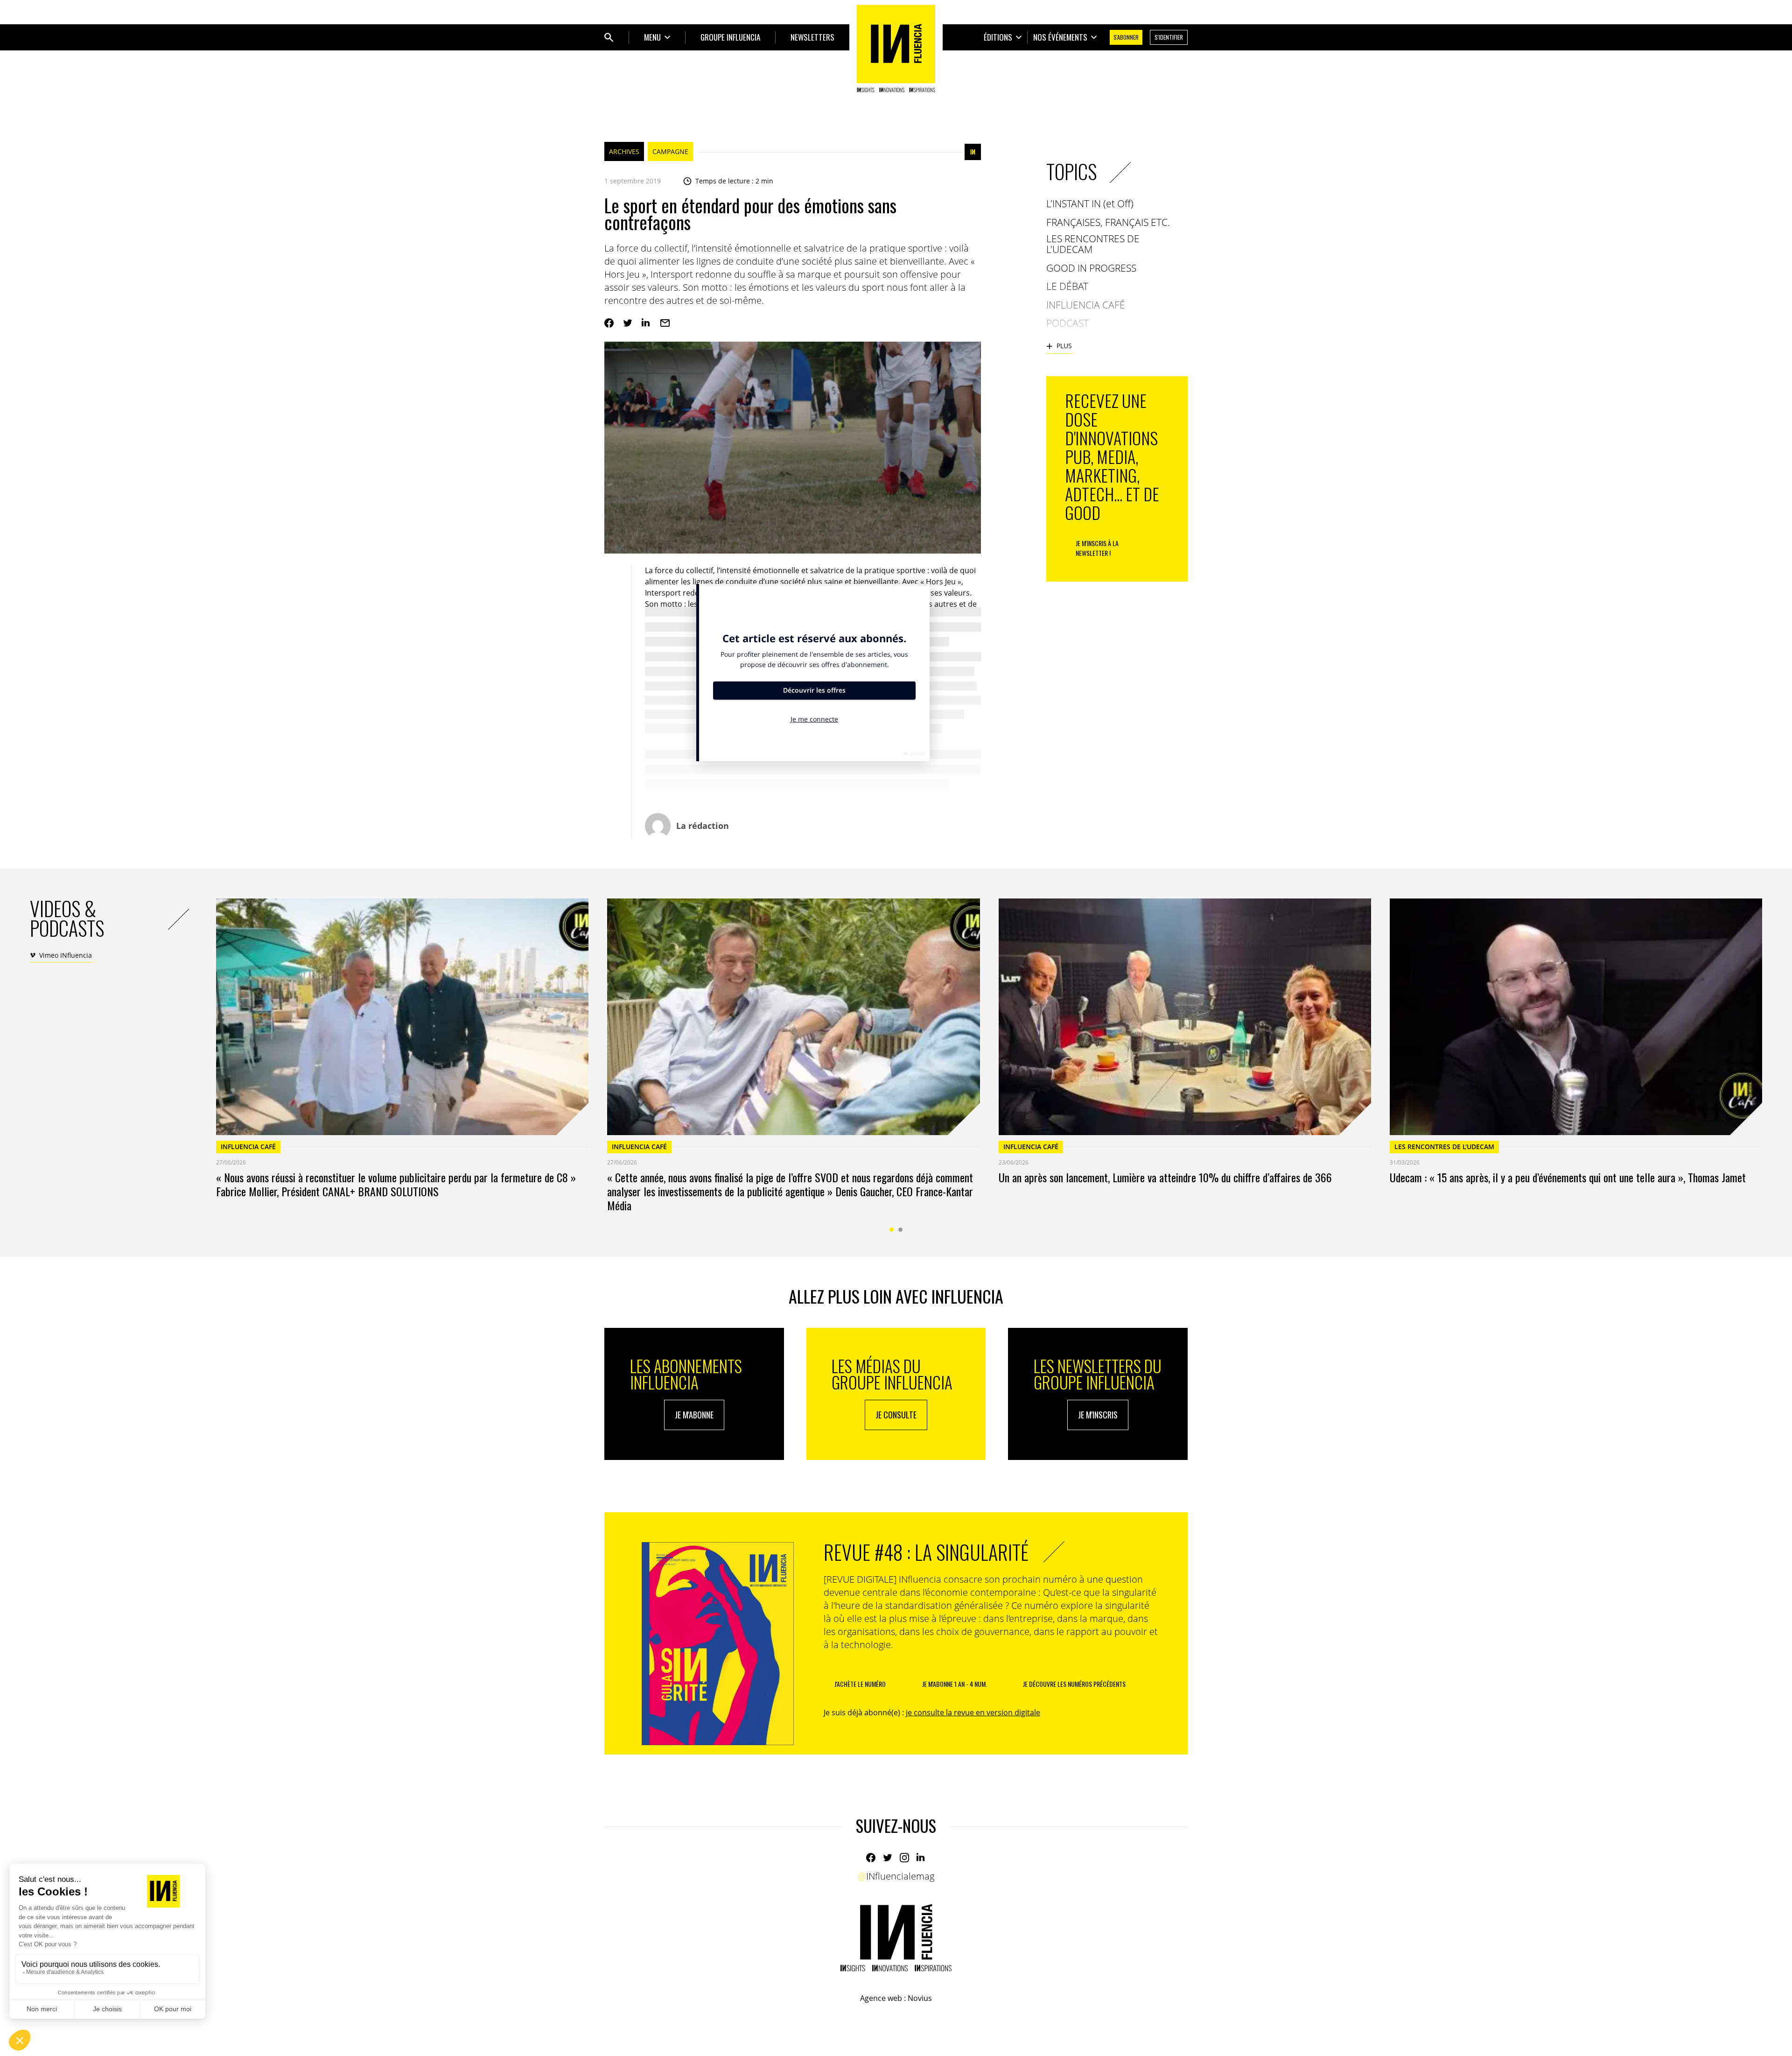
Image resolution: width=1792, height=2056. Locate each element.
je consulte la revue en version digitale (973, 1712)
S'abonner (1126, 37)
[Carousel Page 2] (900, 1230)
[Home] (896, 49)
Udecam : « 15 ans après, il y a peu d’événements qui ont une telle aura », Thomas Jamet (1568, 1177)
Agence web (881, 1998)
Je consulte (896, 1415)
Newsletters (812, 37)
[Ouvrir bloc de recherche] (609, 37)
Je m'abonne (694, 1415)
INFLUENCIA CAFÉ (248, 1147)
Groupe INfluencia (730, 37)
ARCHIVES (624, 151)
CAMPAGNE (670, 151)
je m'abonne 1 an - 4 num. (955, 1684)
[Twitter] (628, 323)
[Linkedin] (646, 323)
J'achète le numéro (860, 1684)
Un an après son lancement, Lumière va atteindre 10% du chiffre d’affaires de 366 (1165, 1177)
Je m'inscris (1098, 1415)
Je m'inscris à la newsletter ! (1097, 548)
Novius (920, 1998)
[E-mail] (665, 323)
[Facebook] (609, 323)
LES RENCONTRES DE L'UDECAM (1444, 1147)
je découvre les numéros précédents (1074, 1684)
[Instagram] (904, 1858)
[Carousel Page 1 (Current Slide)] (892, 1230)
